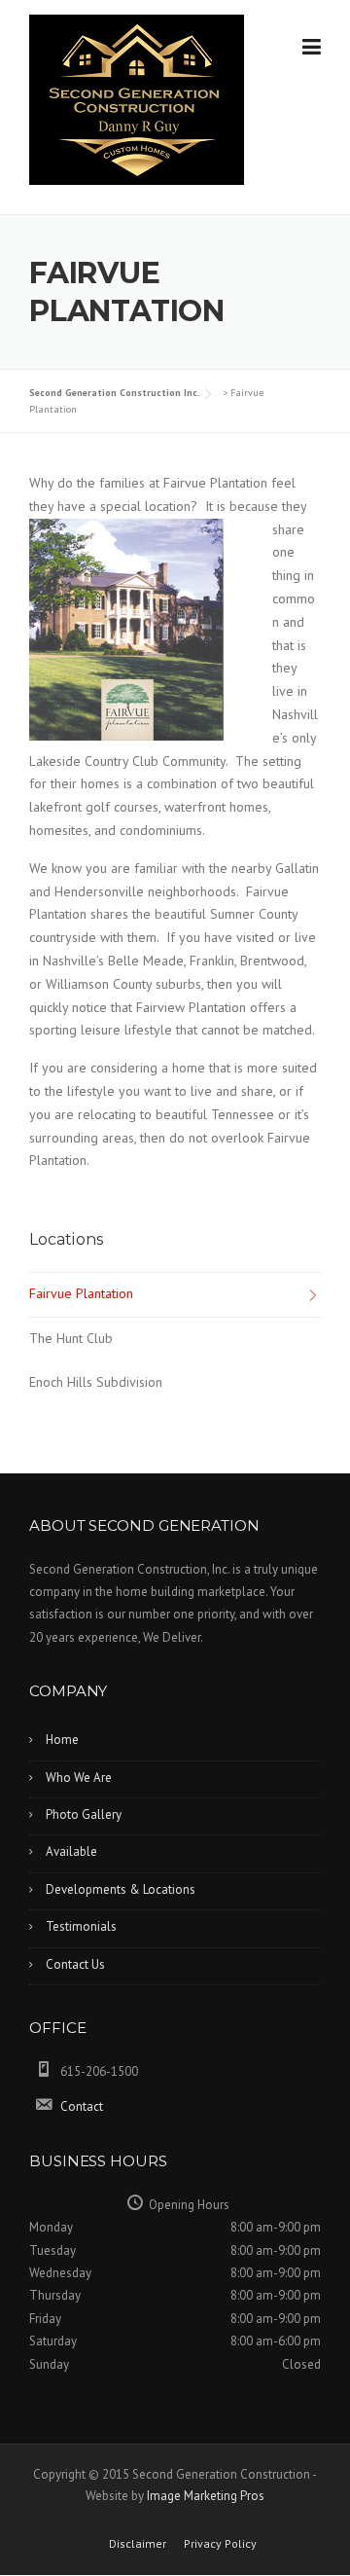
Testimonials (81, 1926)
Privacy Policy (220, 2544)
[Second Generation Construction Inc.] (137, 98)
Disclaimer (138, 2544)
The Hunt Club (71, 1338)
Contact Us (75, 1964)
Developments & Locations (121, 1889)
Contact (82, 2106)
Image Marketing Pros (206, 2496)
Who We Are (79, 1778)
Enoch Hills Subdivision (96, 1382)
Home (62, 1740)
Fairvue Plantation (81, 1293)
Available (71, 1851)
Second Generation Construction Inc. (115, 393)
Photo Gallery (84, 1814)
